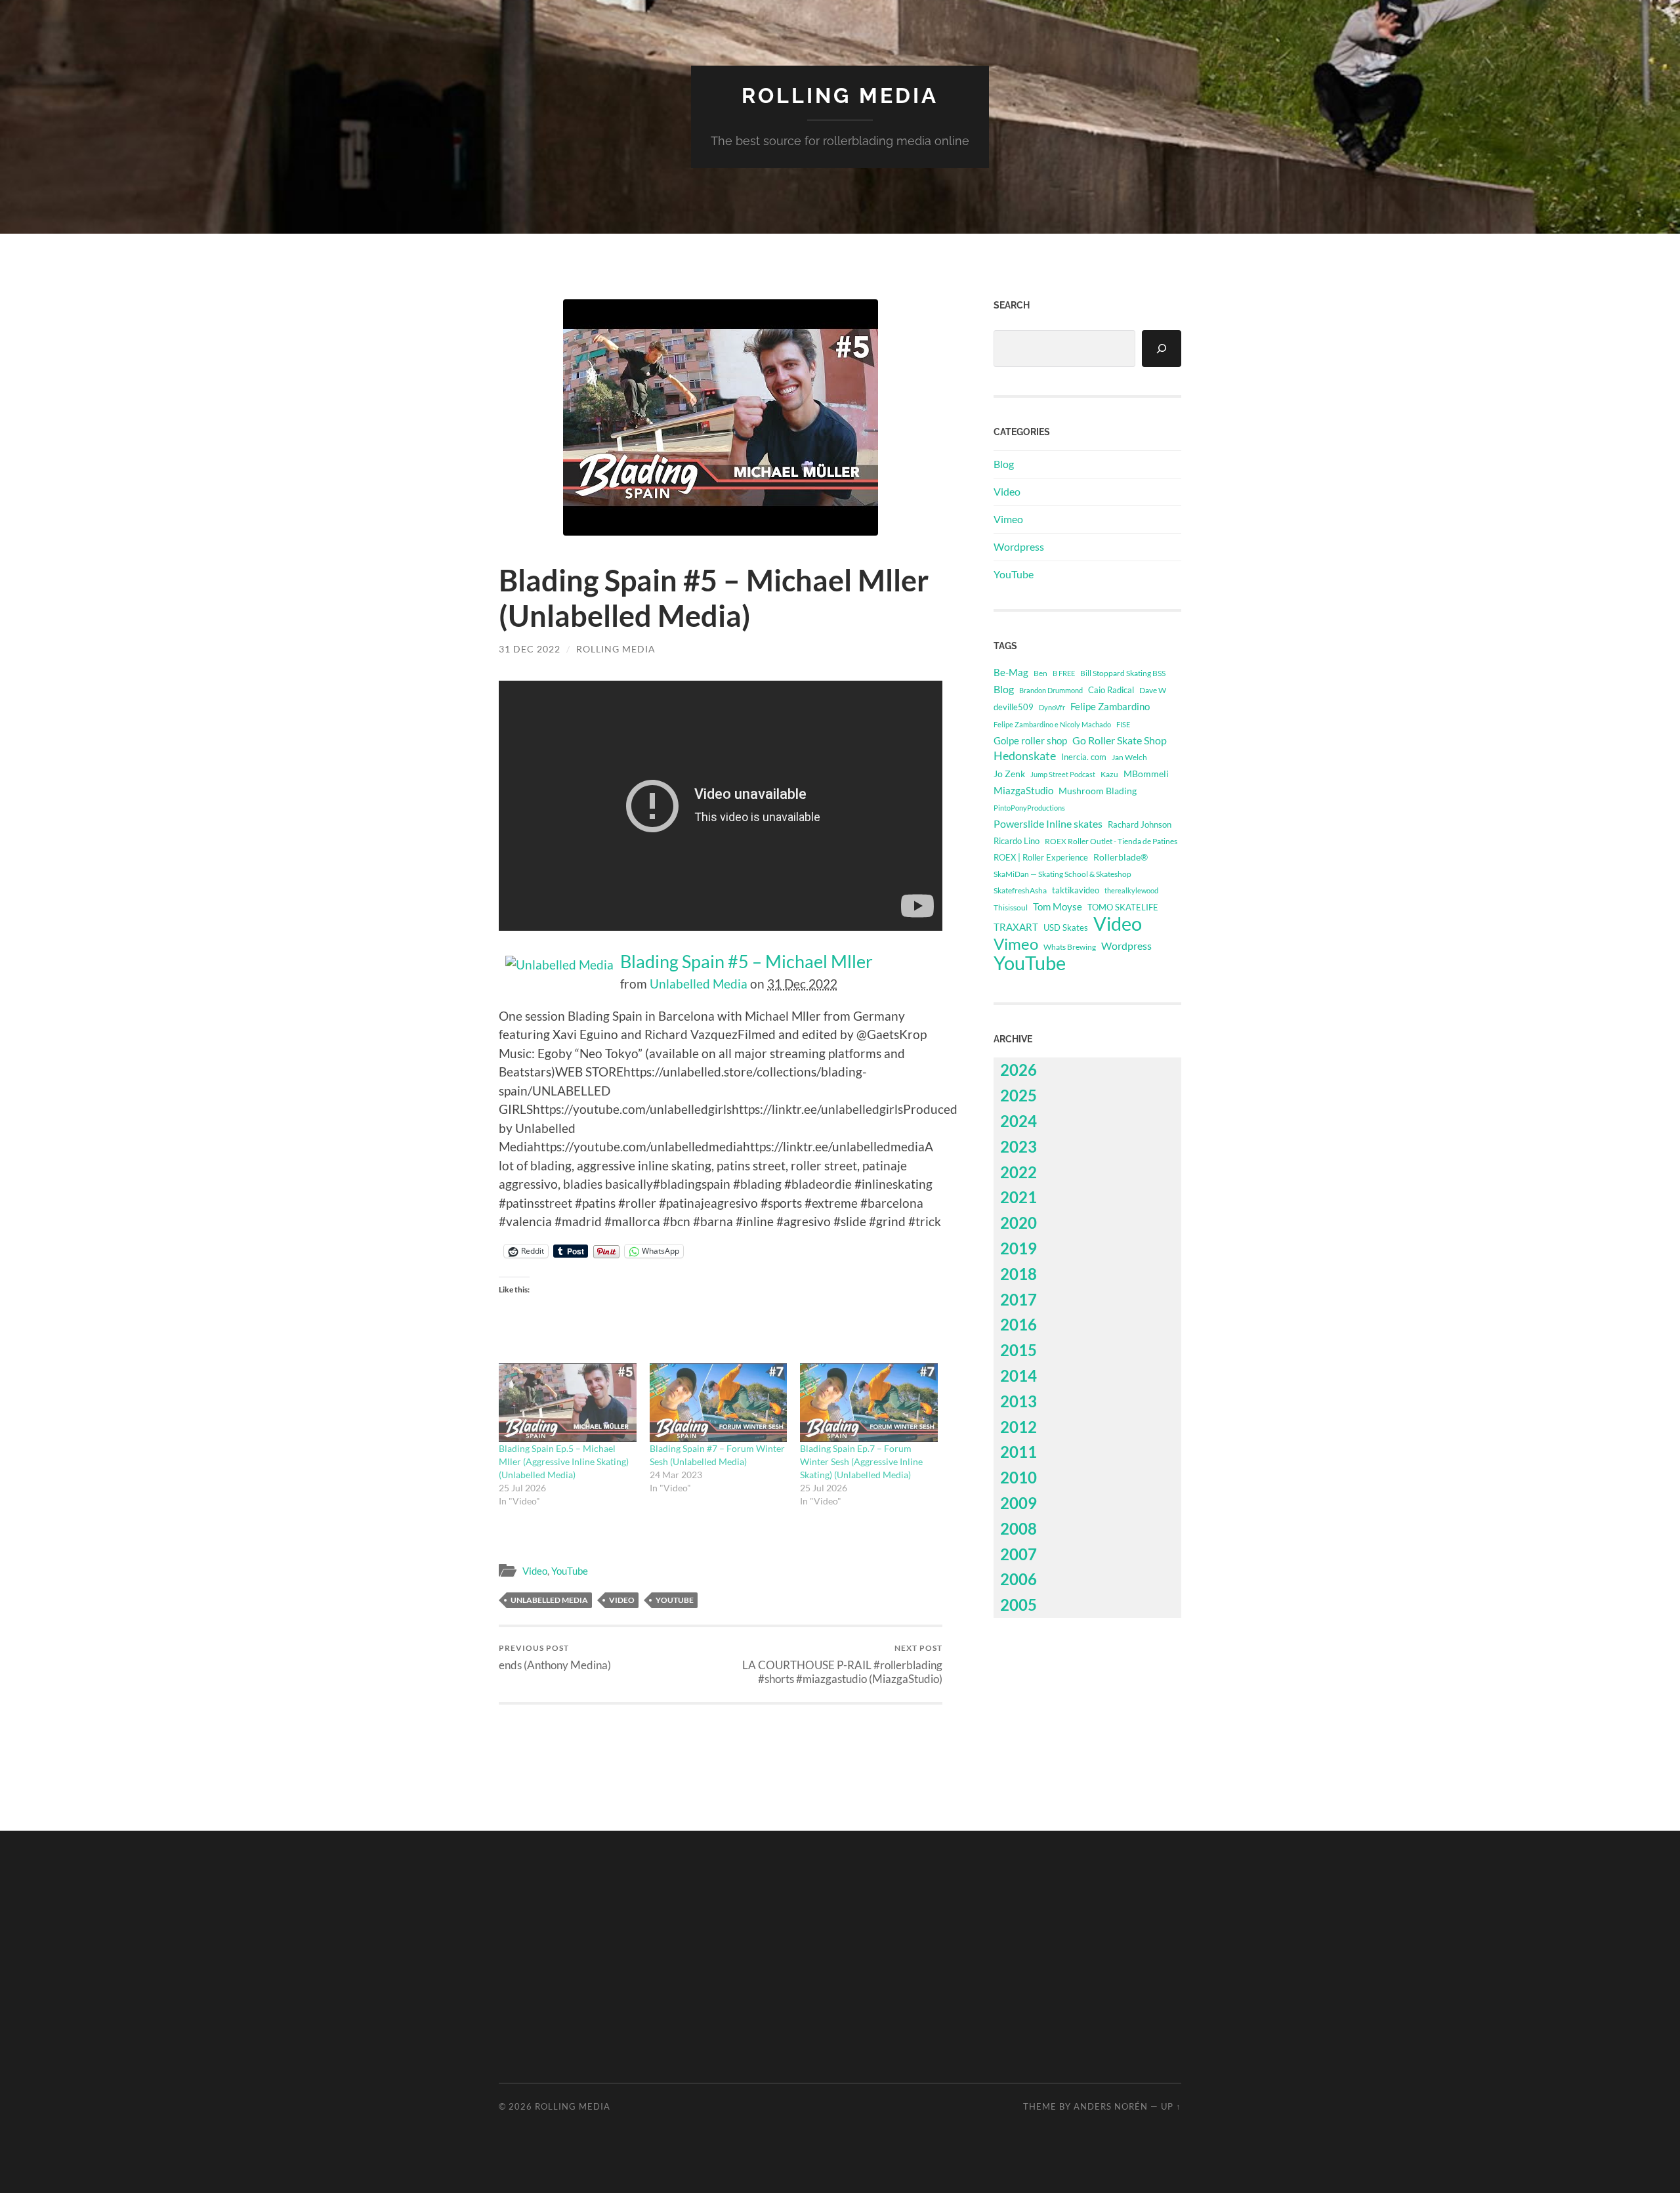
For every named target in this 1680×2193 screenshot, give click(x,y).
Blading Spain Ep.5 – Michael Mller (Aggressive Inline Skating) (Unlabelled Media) (564, 1461)
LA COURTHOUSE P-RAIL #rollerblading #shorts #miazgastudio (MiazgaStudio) (842, 1664)
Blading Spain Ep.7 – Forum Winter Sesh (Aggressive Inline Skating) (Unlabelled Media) (861, 1461)
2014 (1018, 1375)
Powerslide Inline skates (1048, 823)
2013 (1018, 1401)
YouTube (570, 1571)
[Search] (1162, 349)
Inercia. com (1084, 757)
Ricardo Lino (1017, 841)
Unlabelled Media (699, 984)
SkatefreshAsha (1020, 890)
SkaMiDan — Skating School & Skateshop (1062, 874)
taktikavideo (1076, 890)
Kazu (1109, 774)
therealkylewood (1131, 890)
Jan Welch (1129, 757)
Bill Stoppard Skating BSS (1123, 673)
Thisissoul (1011, 907)
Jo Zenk (1009, 774)
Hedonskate (1025, 756)
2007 (1018, 1554)
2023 (1018, 1146)
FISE (1123, 724)
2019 (1018, 1248)
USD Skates (1066, 928)
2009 (1018, 1503)
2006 (1018, 1579)
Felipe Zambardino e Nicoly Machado (1052, 724)
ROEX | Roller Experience (1041, 857)
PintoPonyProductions (1029, 808)
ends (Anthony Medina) (555, 1657)
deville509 (1014, 707)
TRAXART (1016, 927)
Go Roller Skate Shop (1120, 740)
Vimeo (1008, 519)
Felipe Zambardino (1110, 706)
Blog (1004, 464)
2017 (1018, 1299)
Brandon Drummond (1051, 690)
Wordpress (1019, 546)
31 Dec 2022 (530, 649)
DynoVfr (1052, 707)
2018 (1018, 1274)
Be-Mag (1011, 672)
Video (535, 1571)
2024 (1018, 1121)
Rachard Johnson (1140, 824)
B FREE (1064, 673)
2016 (1018, 1324)
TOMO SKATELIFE (1123, 907)
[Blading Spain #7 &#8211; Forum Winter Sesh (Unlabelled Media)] (719, 1403)
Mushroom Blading (1098, 791)
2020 (1018, 1223)
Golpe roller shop (1030, 740)
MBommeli (1146, 774)
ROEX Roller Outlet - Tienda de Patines (1111, 841)
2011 (1018, 1452)
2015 (1018, 1350)
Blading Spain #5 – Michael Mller (746, 962)
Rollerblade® (1121, 857)
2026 (1018, 1070)
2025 (1018, 1095)
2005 (1018, 1605)
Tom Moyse (1058, 906)
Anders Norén (1111, 2106)
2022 (1018, 1172)
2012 (1018, 1427)
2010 (1018, 1477)
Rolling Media (840, 96)
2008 (1018, 1528)
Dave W (1153, 690)
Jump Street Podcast (1063, 774)
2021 (1018, 1197)
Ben (1040, 673)
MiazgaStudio (1023, 790)
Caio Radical (1111, 690)
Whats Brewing (1070, 947)
